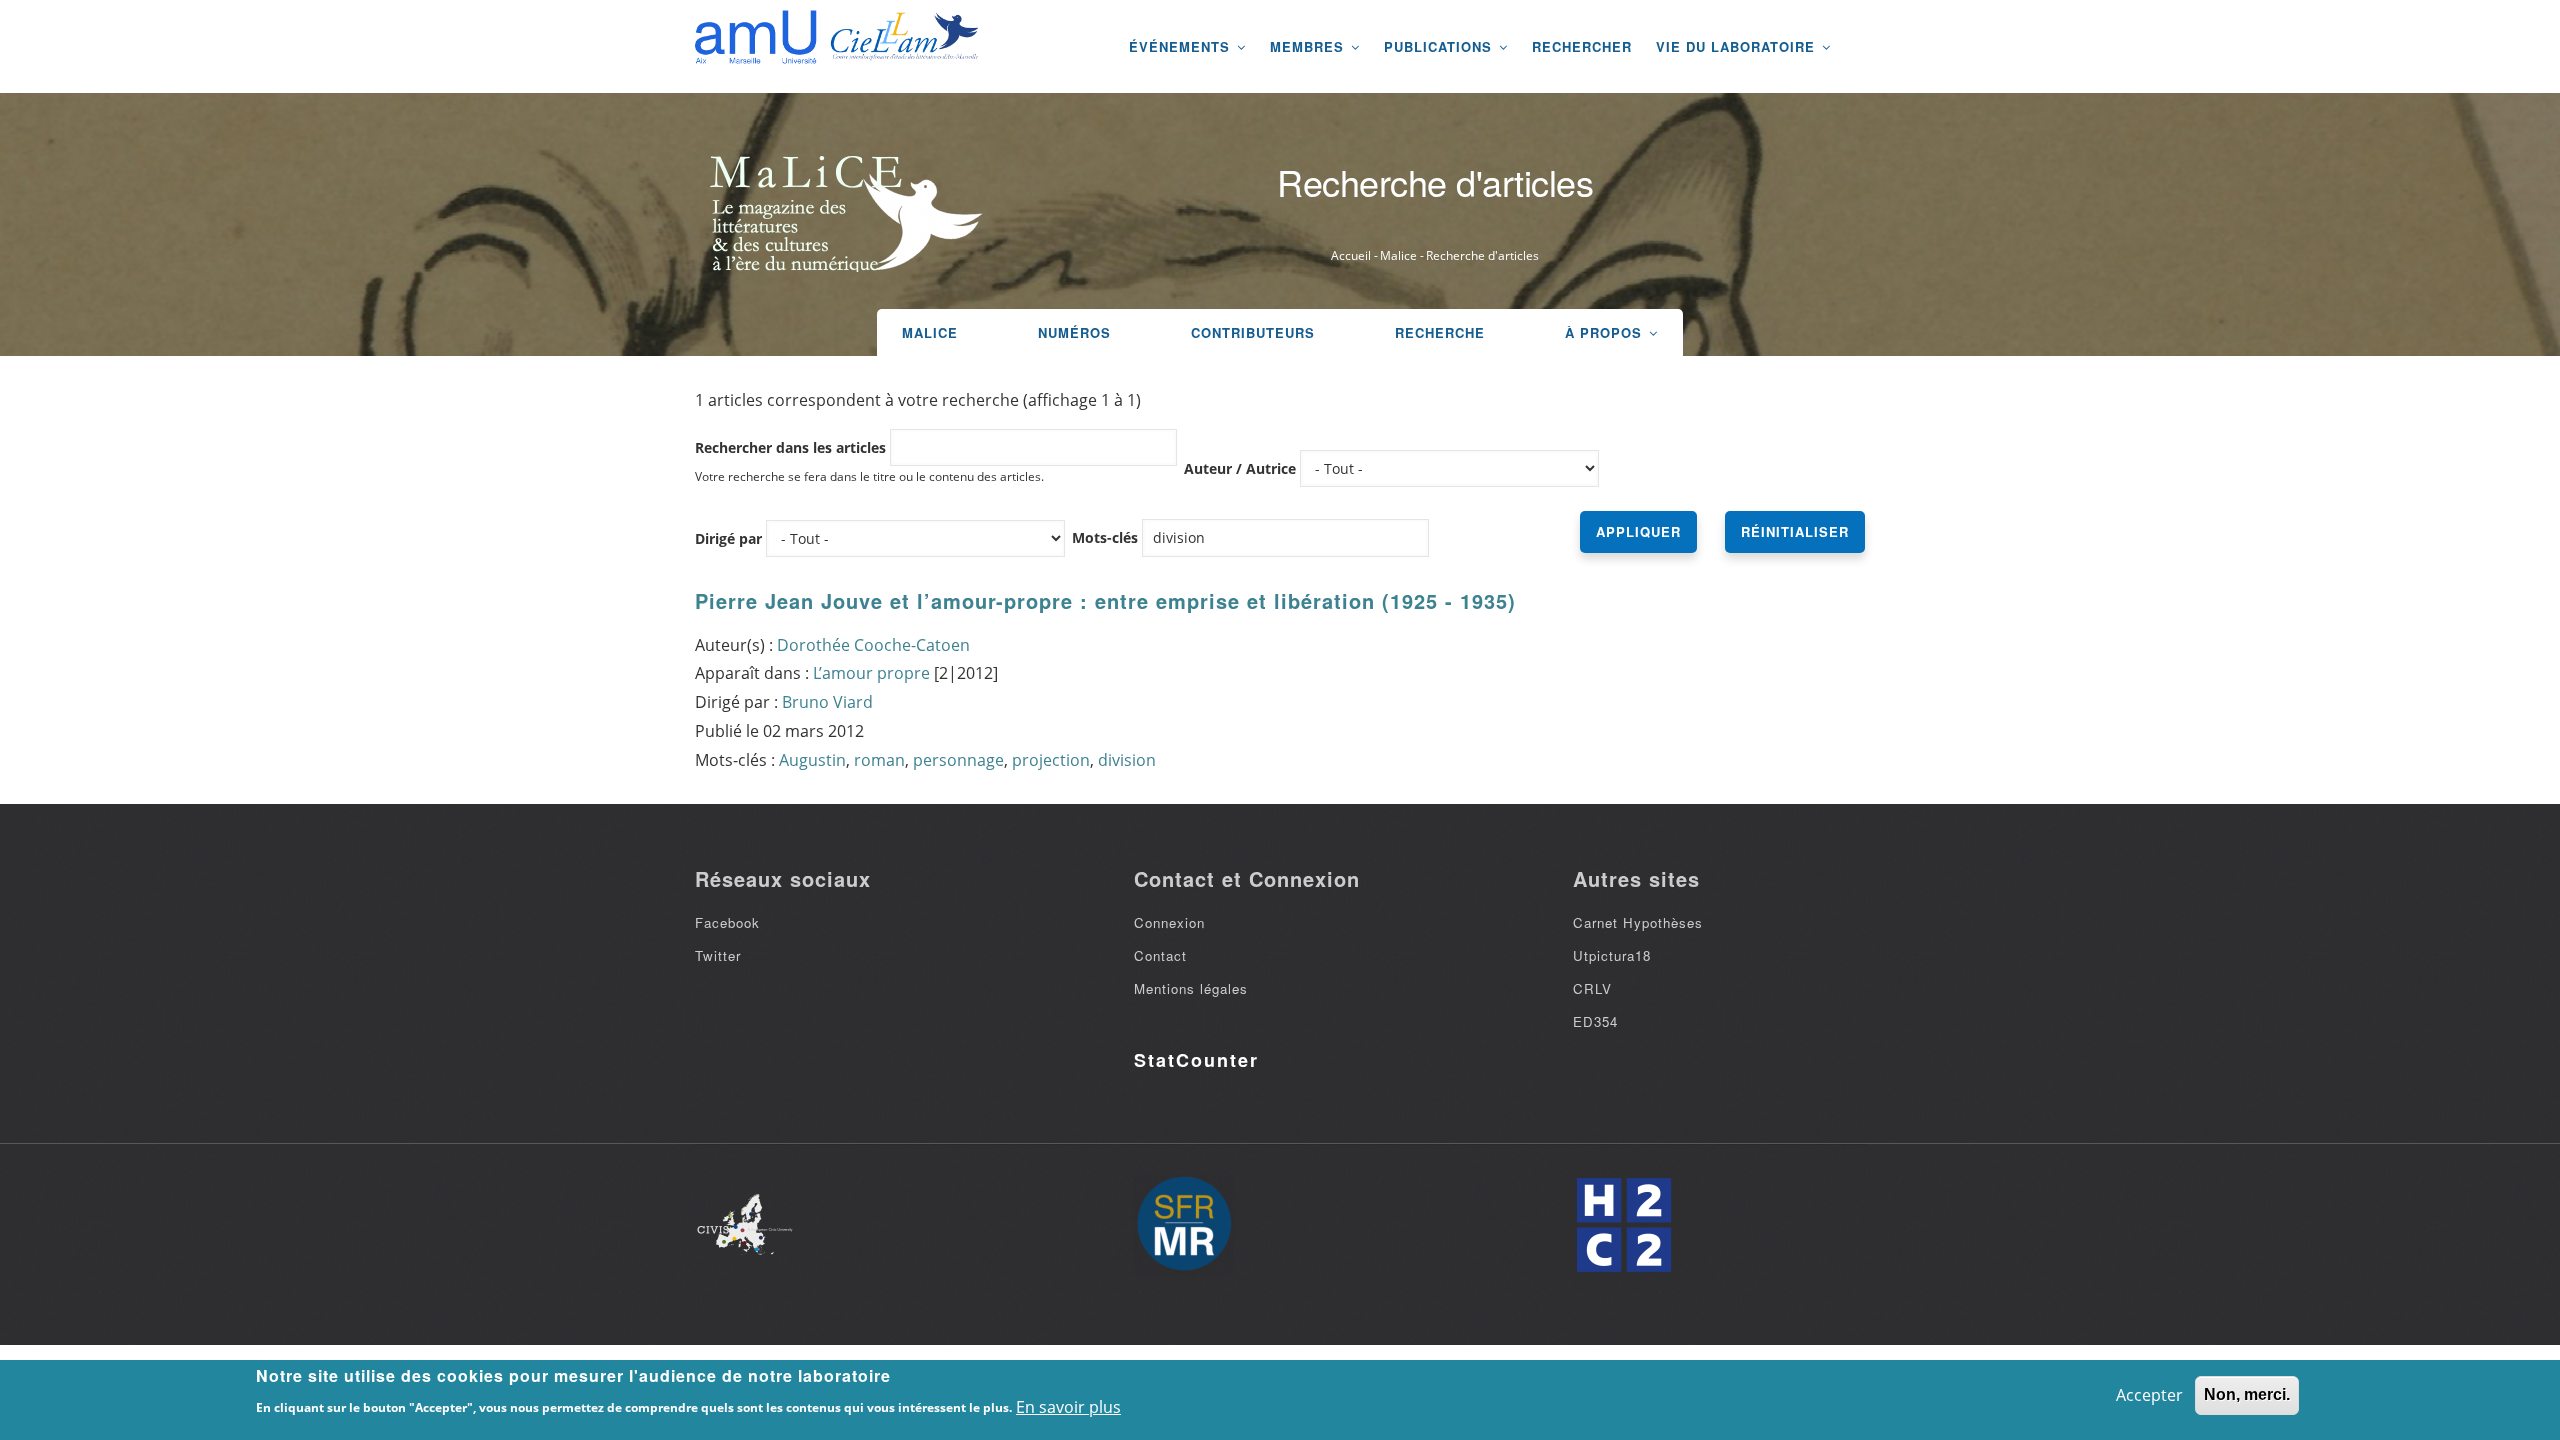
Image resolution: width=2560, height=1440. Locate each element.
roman (879, 760)
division (1127, 760)
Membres (1309, 46)
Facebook (727, 922)
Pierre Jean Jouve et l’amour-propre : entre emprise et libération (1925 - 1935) (1105, 600)
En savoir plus (1068, 1407)
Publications (1440, 46)
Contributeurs (1253, 332)
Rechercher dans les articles (790, 447)
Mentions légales (1191, 988)
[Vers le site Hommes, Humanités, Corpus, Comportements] (1623, 1225)
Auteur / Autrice (1240, 468)
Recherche (1440, 332)
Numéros (1074, 332)
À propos (1606, 332)
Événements (1182, 46)
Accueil (1351, 255)
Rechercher (1582, 46)
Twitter (718, 955)
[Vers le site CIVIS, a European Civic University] (745, 1224)
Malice (1398, 255)
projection (1051, 760)
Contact (1160, 955)
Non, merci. (2247, 1394)
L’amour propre (871, 673)
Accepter (2149, 1395)
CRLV (1592, 988)
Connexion (1169, 922)
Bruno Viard (827, 702)
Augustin (812, 760)
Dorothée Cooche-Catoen (873, 645)
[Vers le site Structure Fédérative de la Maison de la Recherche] (1184, 1225)
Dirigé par (728, 538)
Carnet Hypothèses (1638, 922)
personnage (958, 760)
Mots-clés (1105, 537)
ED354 (1595, 1021)
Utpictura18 (1612, 955)
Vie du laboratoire (1738, 46)
